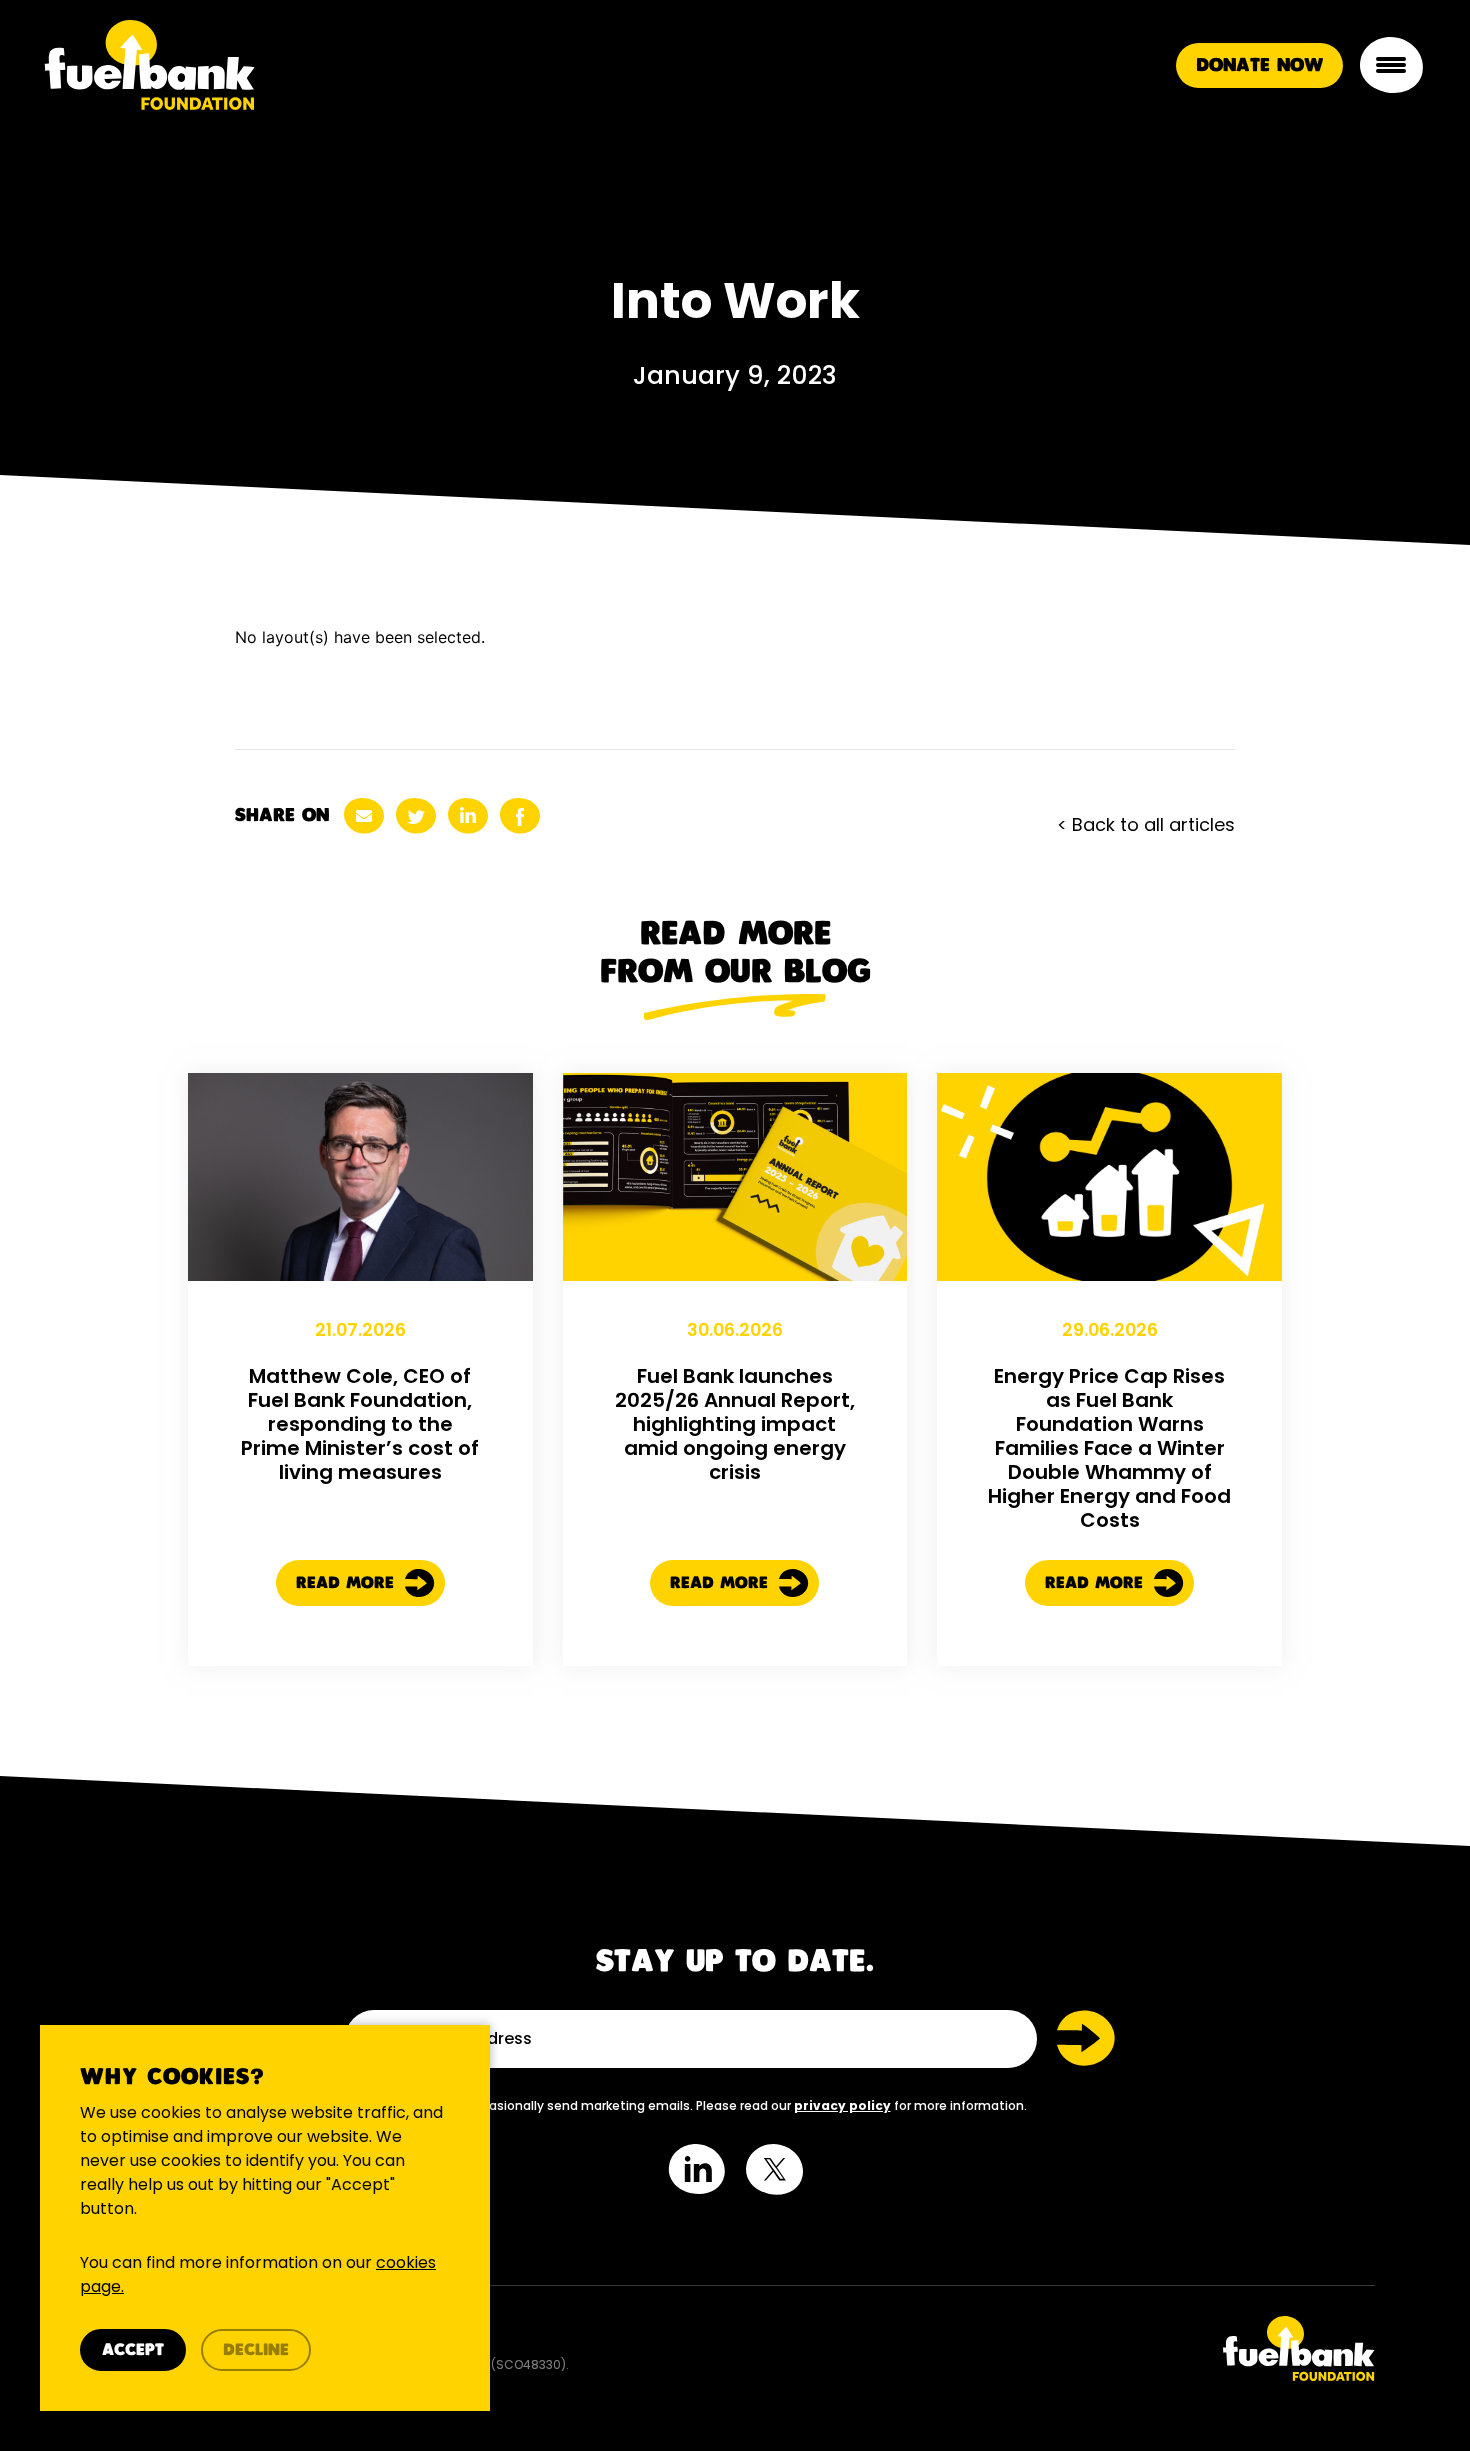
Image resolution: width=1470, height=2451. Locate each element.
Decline (256, 2350)
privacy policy (842, 2105)
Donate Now (1259, 66)
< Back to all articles (1146, 824)
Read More (348, 1583)
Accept (133, 2350)
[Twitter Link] (1062, 2348)
